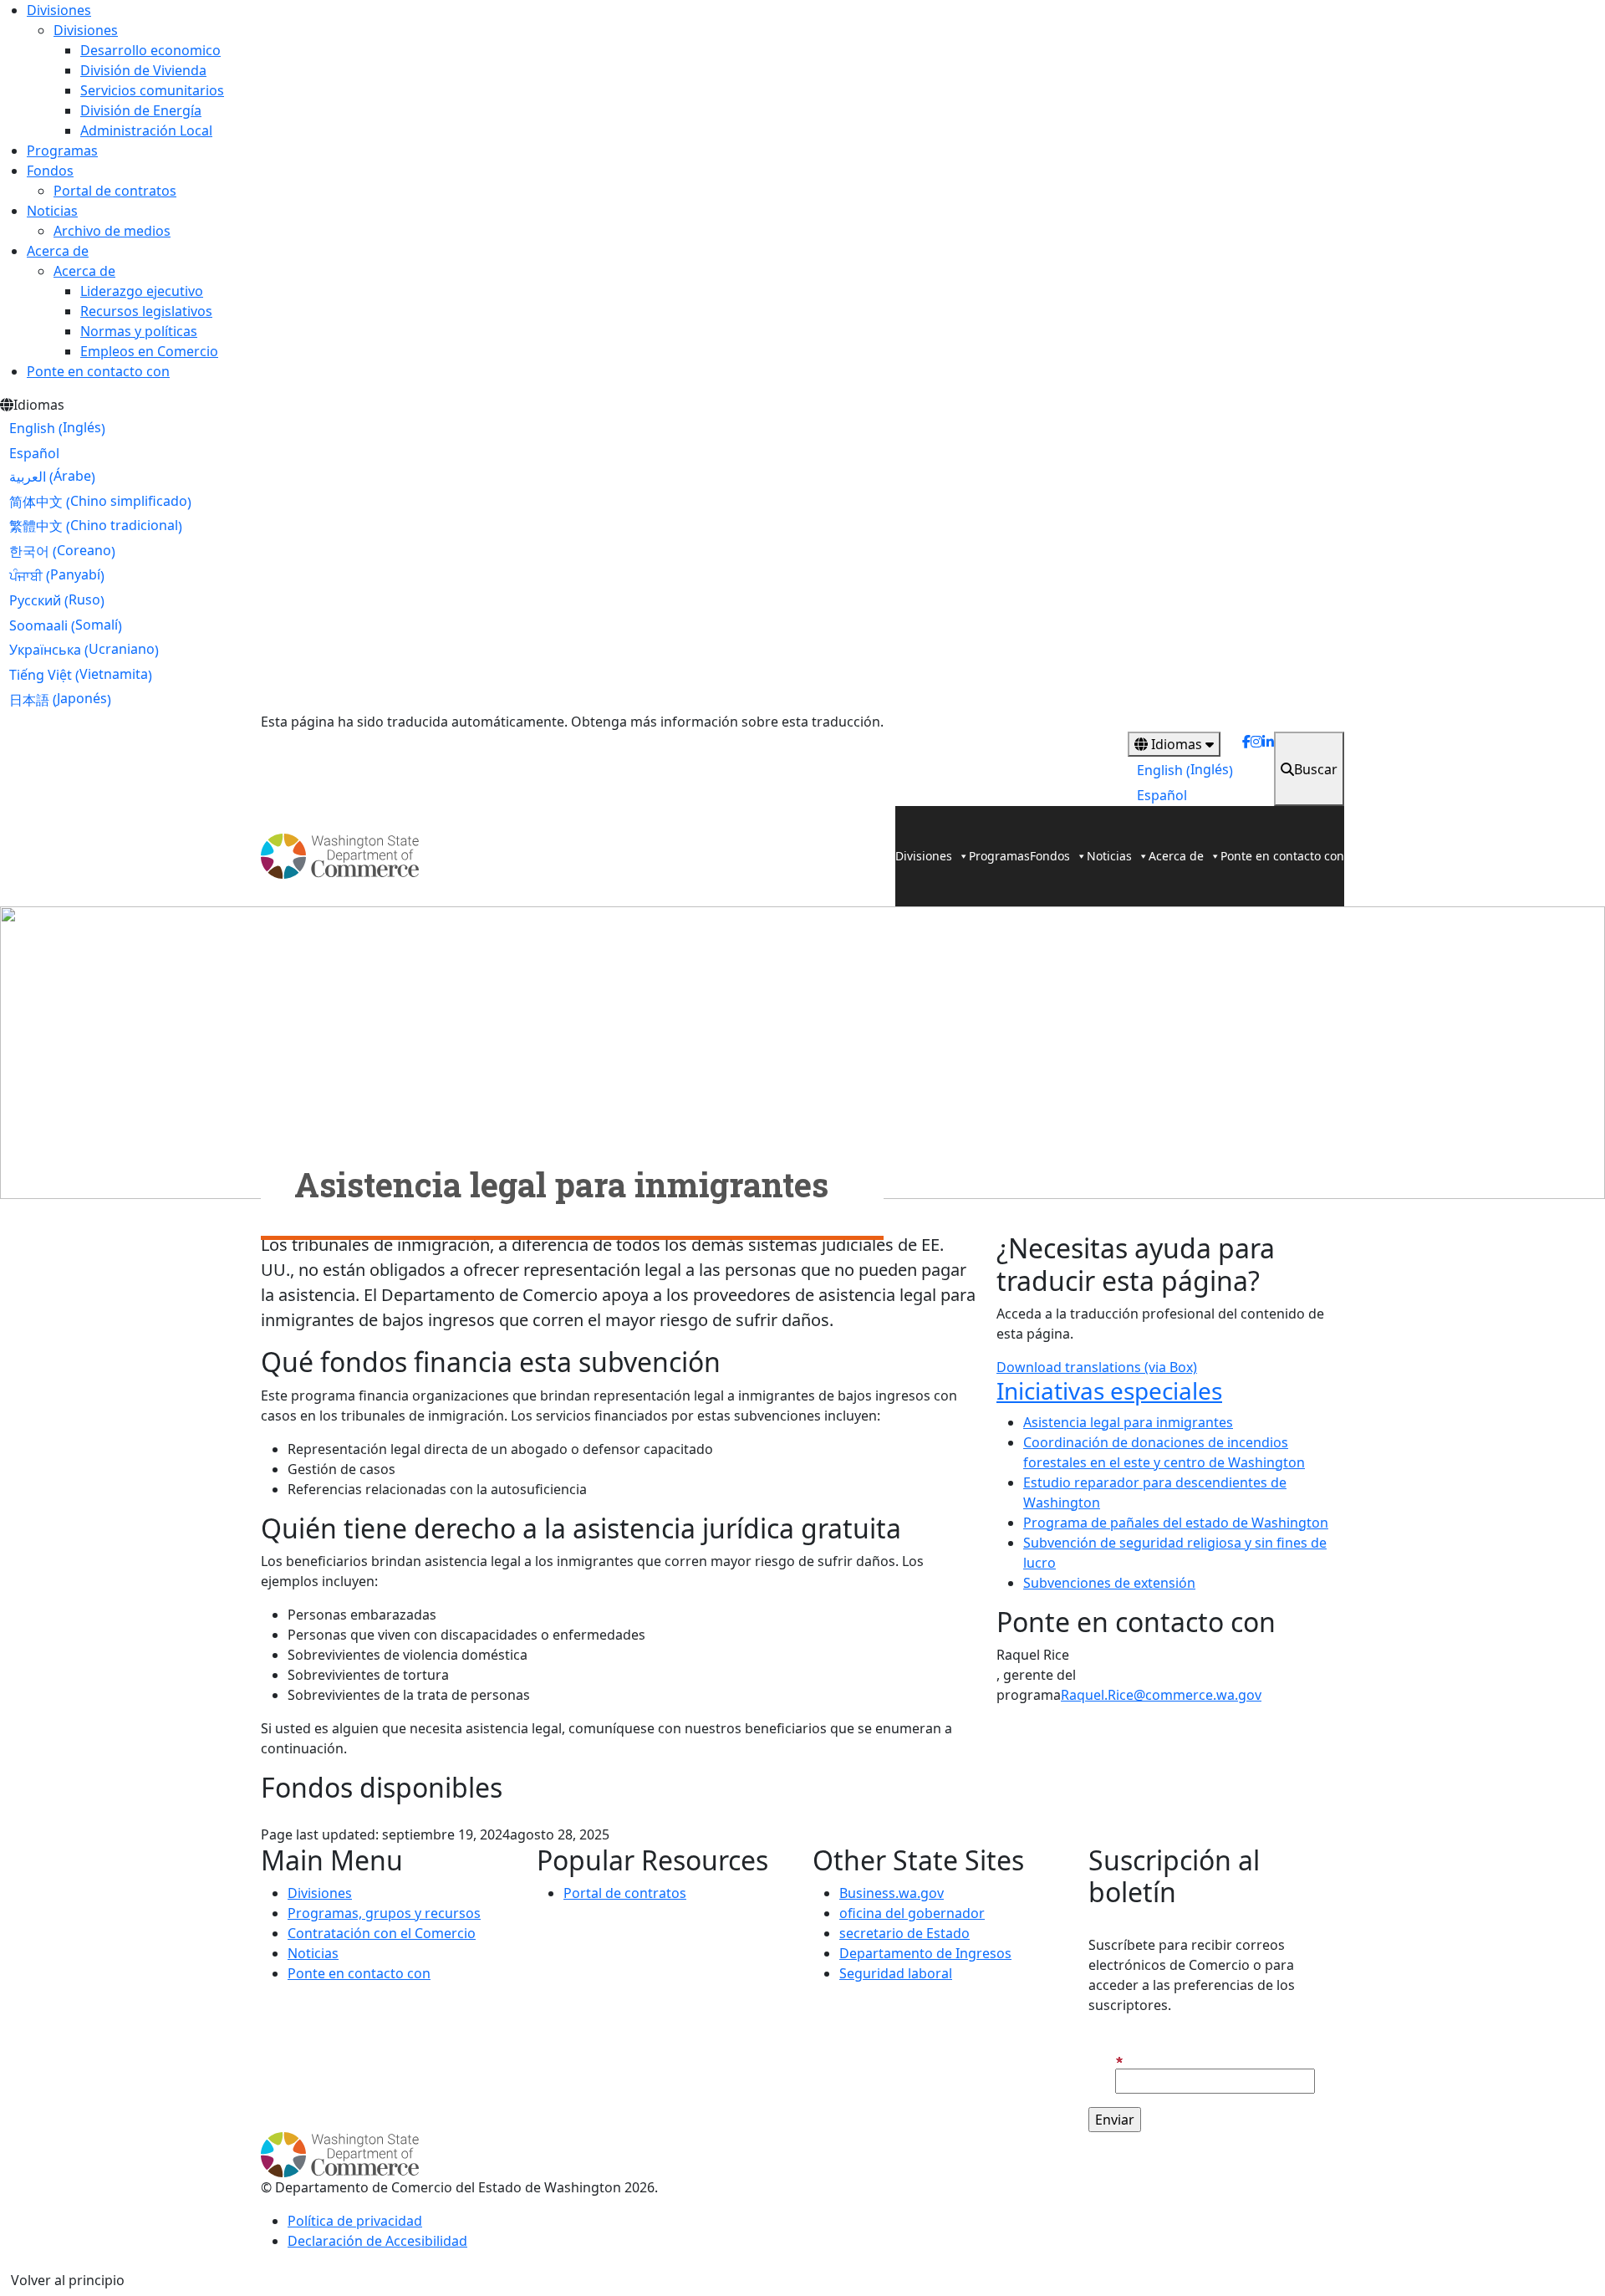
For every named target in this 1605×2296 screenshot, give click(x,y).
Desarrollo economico (150, 50)
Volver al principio (68, 2280)
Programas (62, 151)
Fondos (50, 171)
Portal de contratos (115, 191)
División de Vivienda (143, 70)
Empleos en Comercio (149, 351)
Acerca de (58, 251)
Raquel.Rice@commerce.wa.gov (1161, 1695)
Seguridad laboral (896, 1973)
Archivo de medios (112, 231)
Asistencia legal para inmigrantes (1128, 1422)
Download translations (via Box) (1097, 1367)
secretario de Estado (904, 1933)
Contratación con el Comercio (382, 1933)
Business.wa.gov (892, 1893)
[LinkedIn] (1268, 769)
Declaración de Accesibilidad (377, 2241)
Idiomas (1177, 744)
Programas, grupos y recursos (384, 1913)
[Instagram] (1256, 769)
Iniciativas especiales (1109, 1390)
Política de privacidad (355, 2221)
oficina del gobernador (912, 1913)
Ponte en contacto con (98, 371)
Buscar (1316, 769)
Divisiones (59, 10)
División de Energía (141, 110)
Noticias (52, 211)
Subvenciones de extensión (1109, 1583)
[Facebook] (1246, 769)
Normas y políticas (139, 331)
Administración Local (146, 130)
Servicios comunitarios (152, 90)
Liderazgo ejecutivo (142, 291)
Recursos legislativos (146, 311)
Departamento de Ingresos (925, 1953)
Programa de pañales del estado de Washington (1176, 1523)
